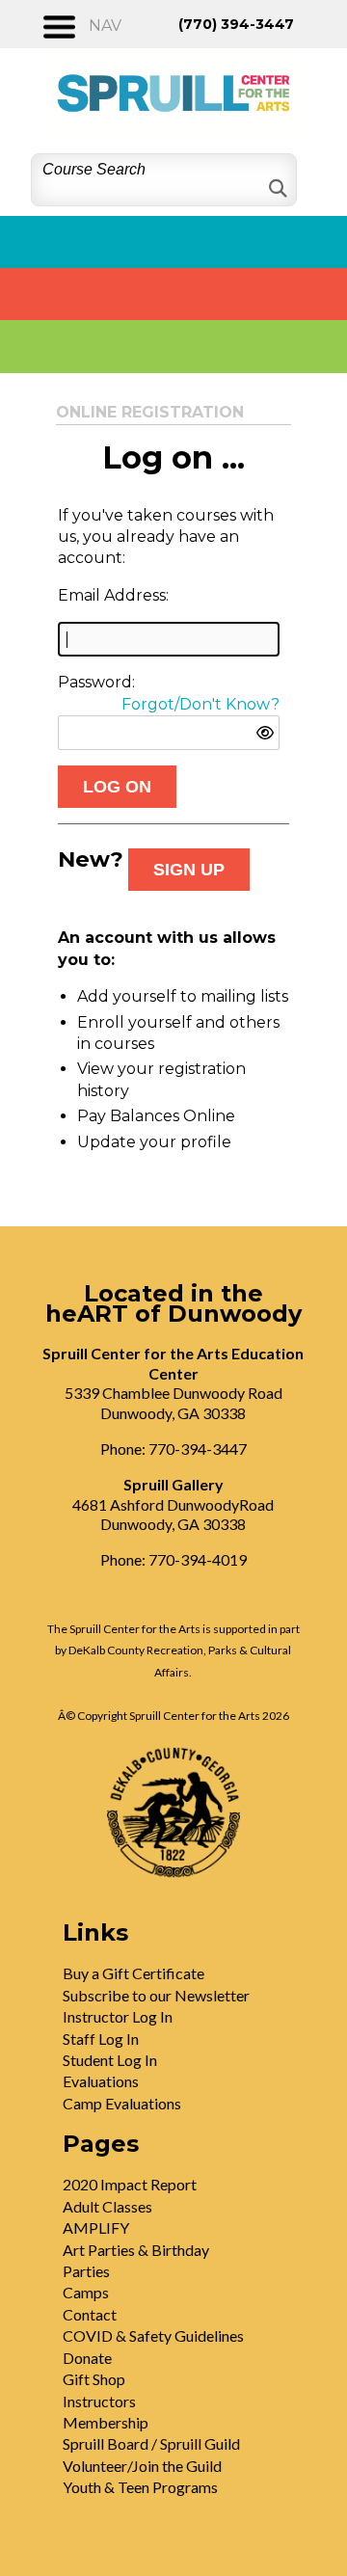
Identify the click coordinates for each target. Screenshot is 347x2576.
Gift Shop (94, 2379)
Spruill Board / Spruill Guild (151, 2443)
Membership (106, 2422)
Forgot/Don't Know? (200, 704)
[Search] (276, 188)
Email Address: (113, 595)
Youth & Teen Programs (140, 2487)
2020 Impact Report (130, 2184)
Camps (86, 2292)
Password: (96, 682)
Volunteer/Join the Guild (142, 2466)
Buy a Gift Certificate (133, 1973)
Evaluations (101, 2081)
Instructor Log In (118, 2016)
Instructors (99, 2401)
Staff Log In (101, 2039)
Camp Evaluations (122, 2103)
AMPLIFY (96, 2227)
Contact (90, 2314)
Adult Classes (107, 2206)
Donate (87, 2358)
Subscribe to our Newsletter (156, 1995)
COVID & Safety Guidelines (153, 2335)
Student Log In (110, 2060)
